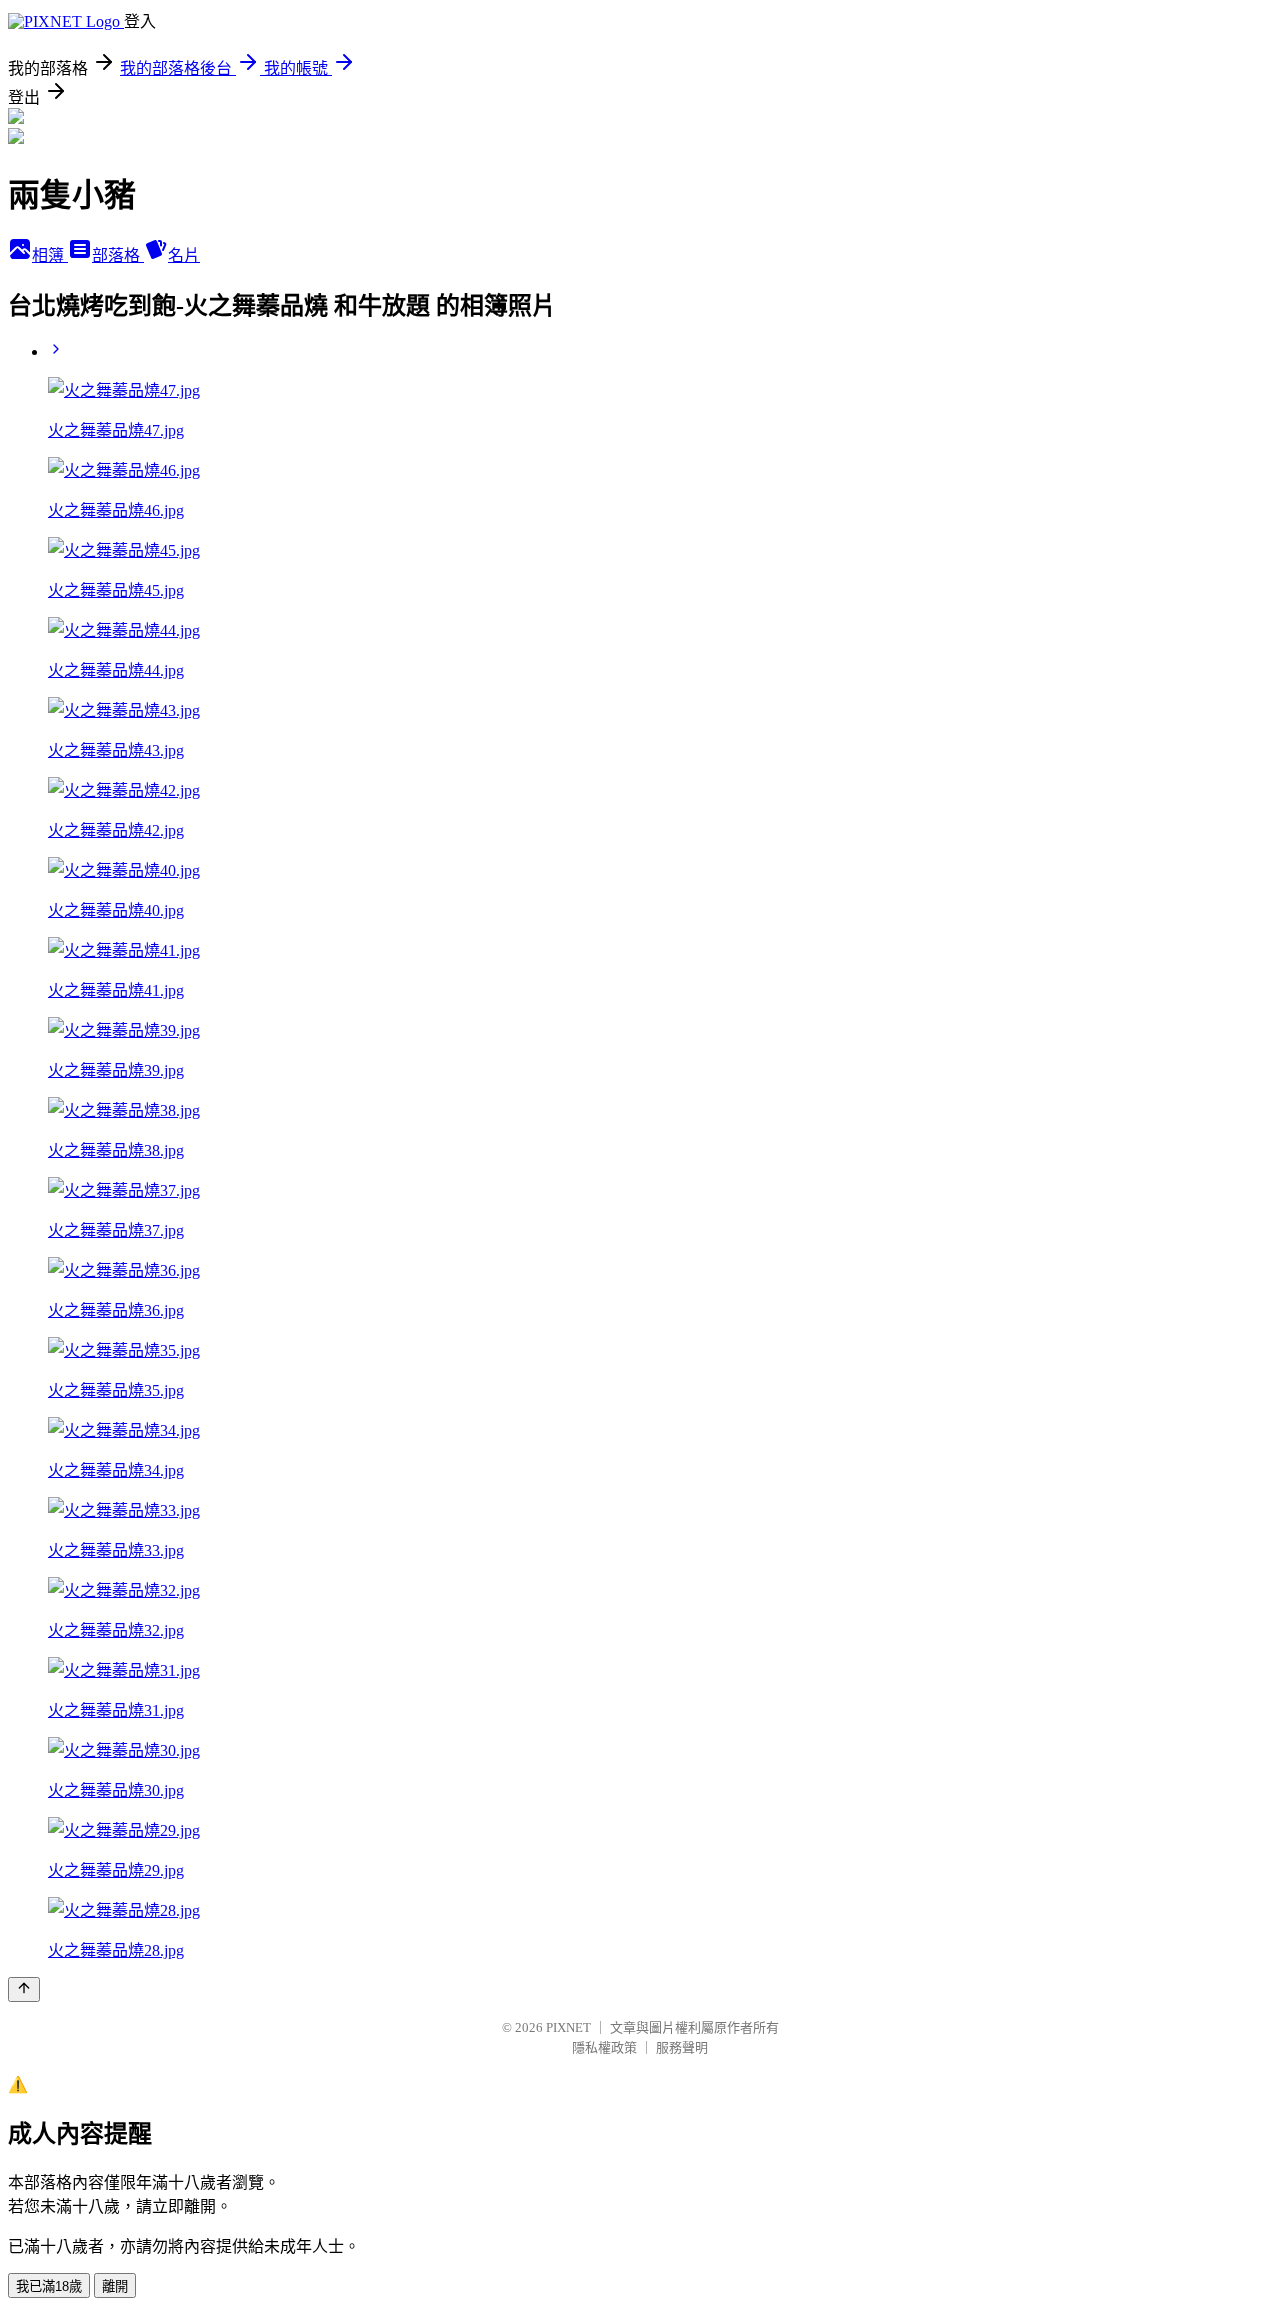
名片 (184, 255)
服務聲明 (682, 2047)
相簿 (50, 255)
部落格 (118, 255)
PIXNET (568, 2027)
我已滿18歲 (49, 2286)
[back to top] (24, 1989)
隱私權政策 (604, 2047)
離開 (115, 2286)
